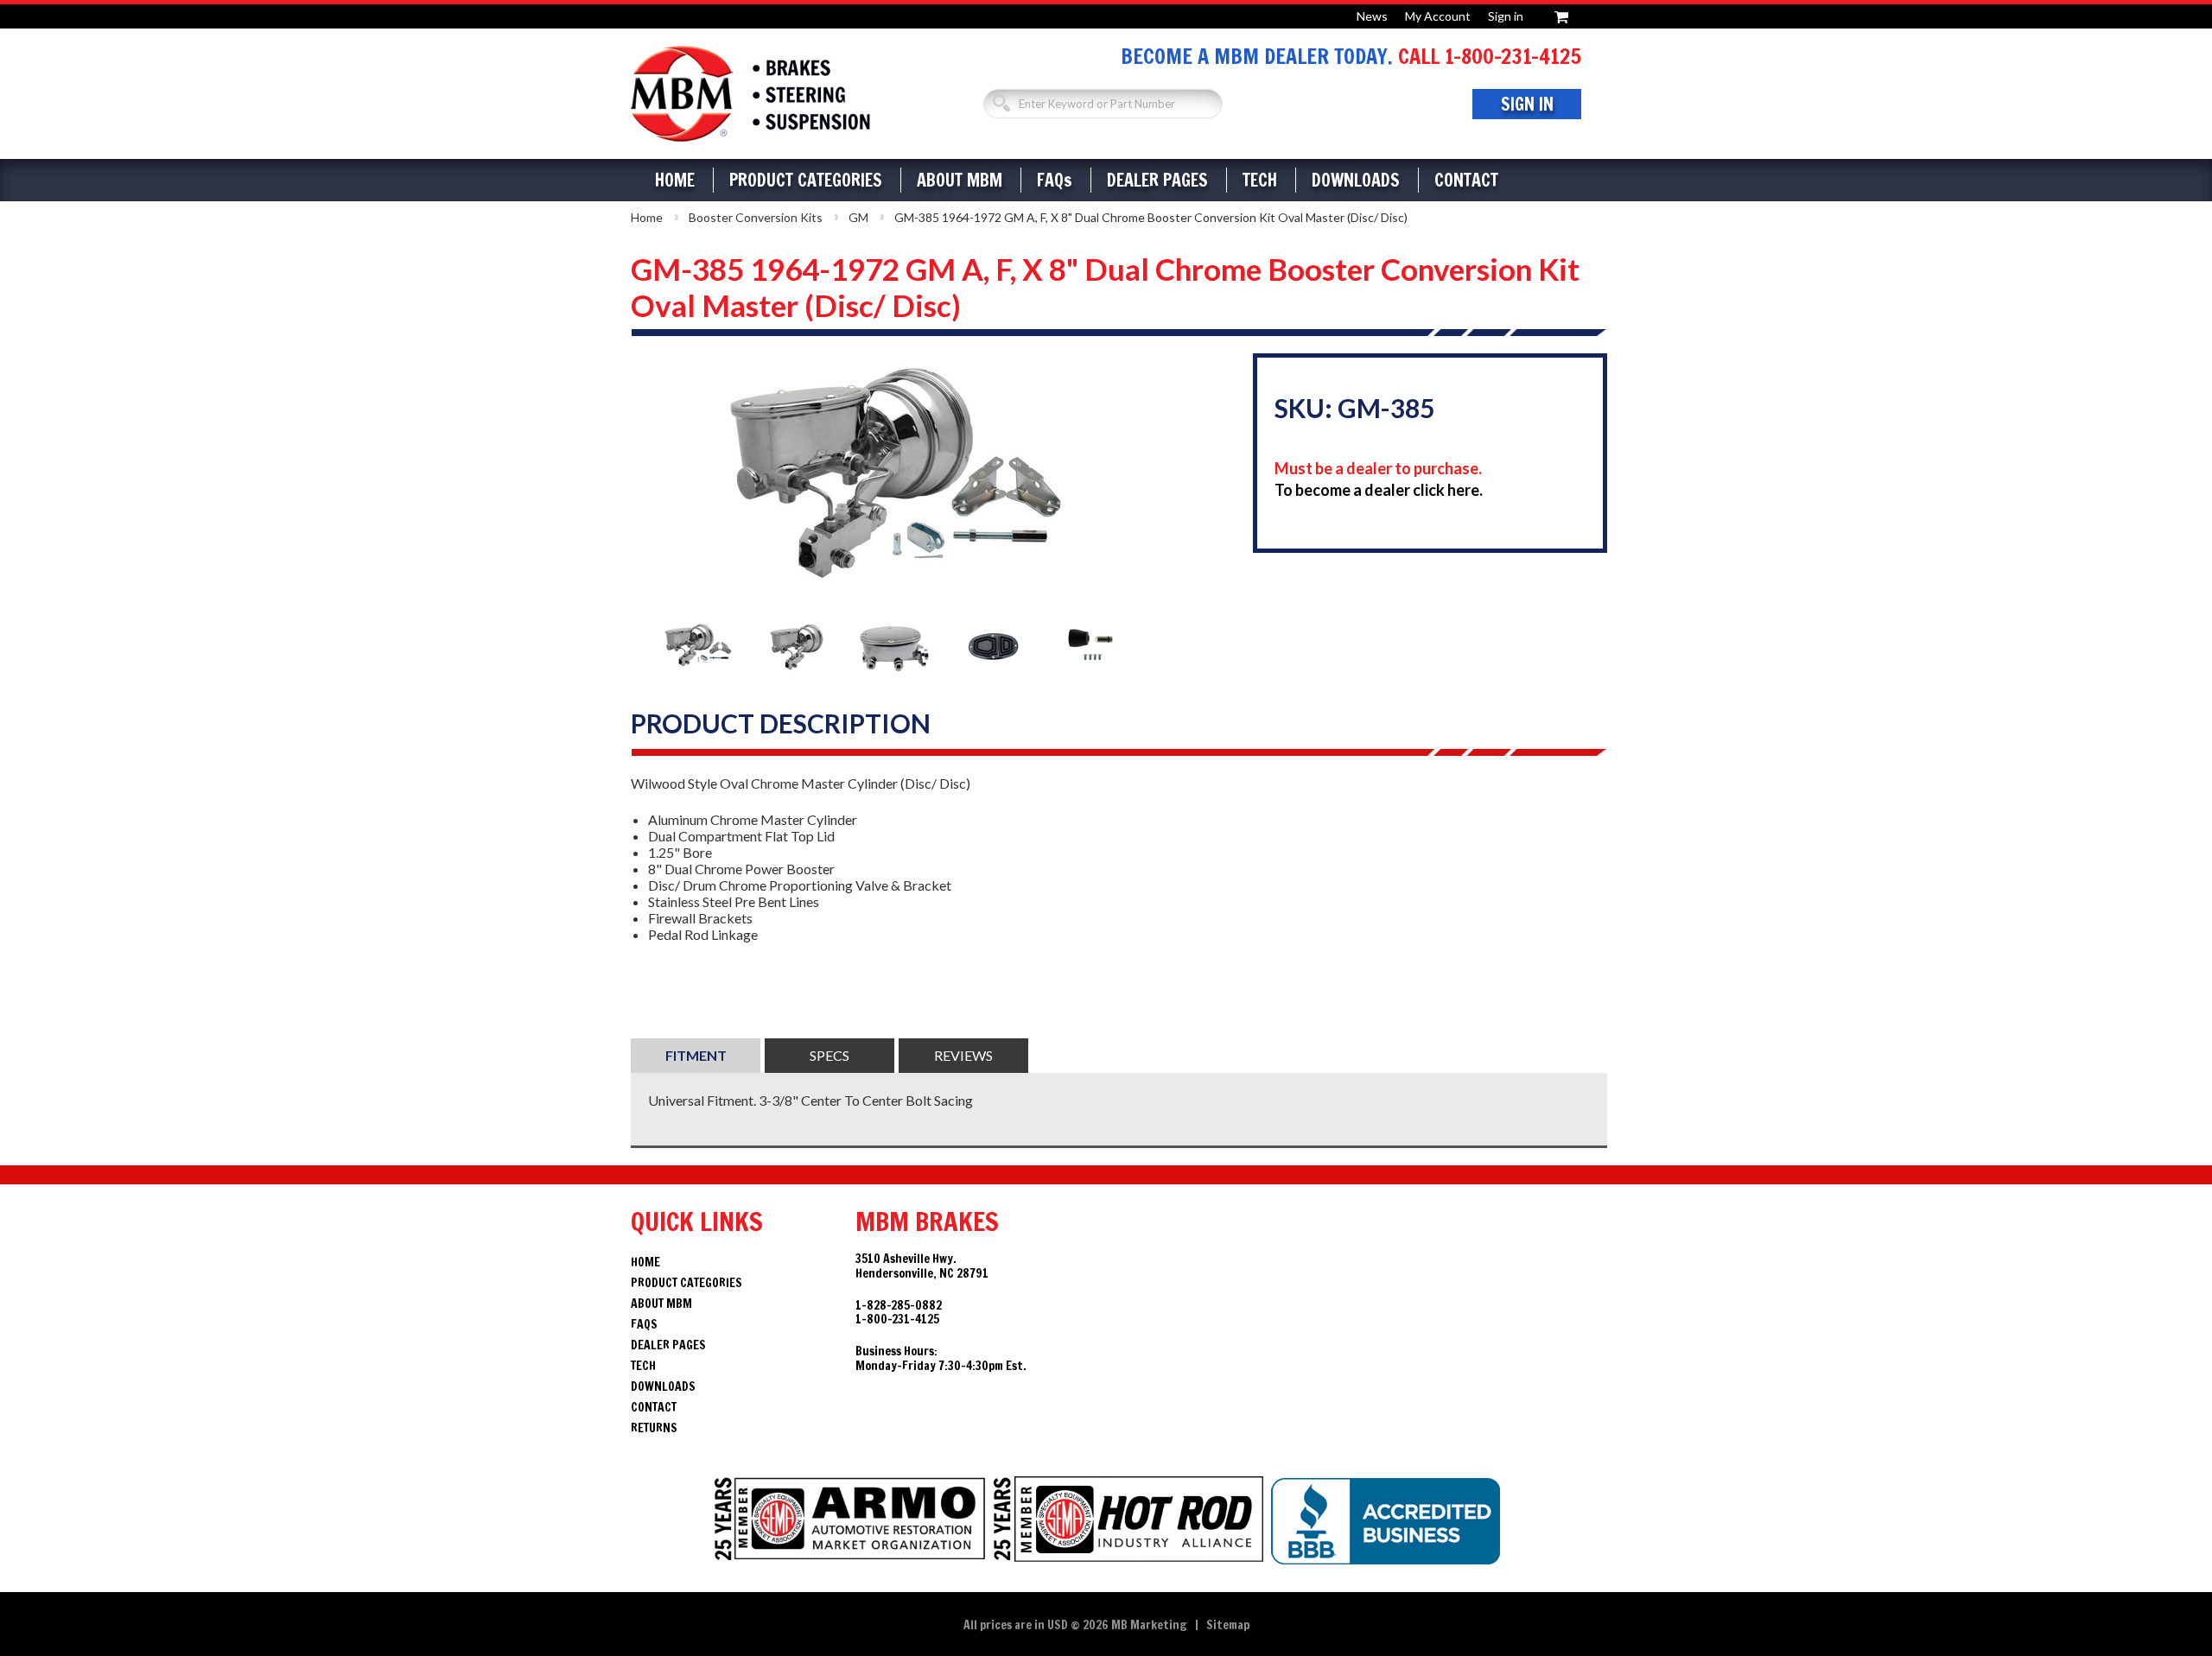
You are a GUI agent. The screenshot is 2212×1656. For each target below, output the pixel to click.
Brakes (750, 94)
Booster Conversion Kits (756, 217)
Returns (654, 1428)
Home (675, 180)
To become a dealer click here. (1379, 490)
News (1372, 16)
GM (858, 217)
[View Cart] (1561, 14)
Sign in (1506, 16)
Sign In (1527, 104)
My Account (1438, 16)
